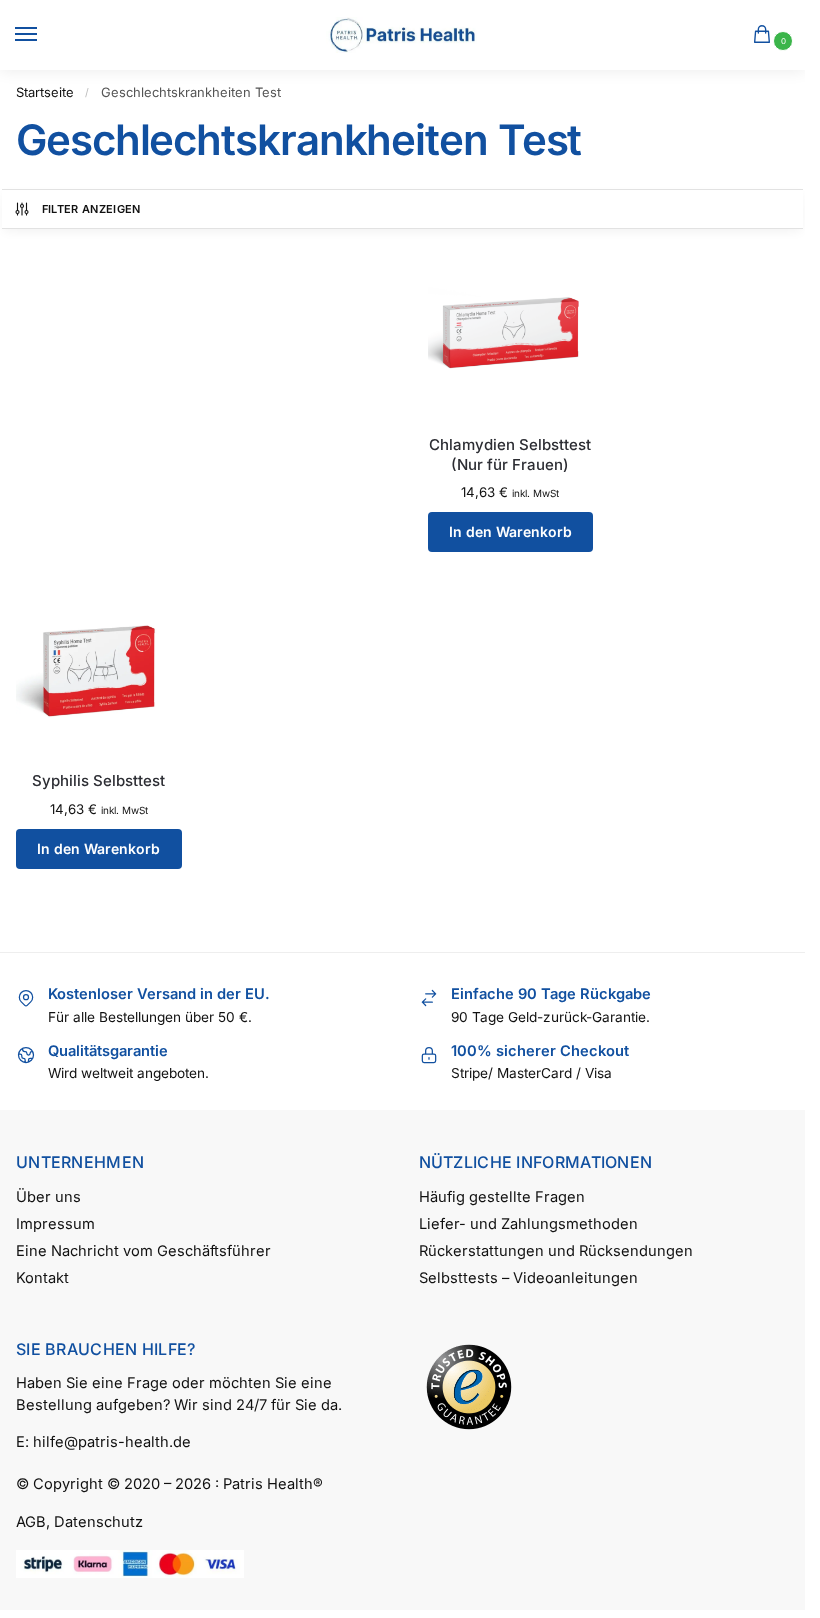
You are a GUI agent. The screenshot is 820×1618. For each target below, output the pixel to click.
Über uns (48, 1197)
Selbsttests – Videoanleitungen (528, 1278)
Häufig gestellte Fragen (502, 1197)
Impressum (55, 1224)
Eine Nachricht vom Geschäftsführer (143, 1251)
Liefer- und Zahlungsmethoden (528, 1224)
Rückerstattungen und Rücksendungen (556, 1251)
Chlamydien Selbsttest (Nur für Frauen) (510, 454)
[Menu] (45, 35)
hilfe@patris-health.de (112, 1442)
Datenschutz (98, 1522)
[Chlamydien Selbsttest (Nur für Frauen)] (511, 332)
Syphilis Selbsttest (98, 780)
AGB (31, 1522)
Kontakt (42, 1278)
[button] (766, 35)
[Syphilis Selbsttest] (99, 669)
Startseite (45, 92)
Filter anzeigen (91, 209)
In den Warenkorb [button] (510, 531)
